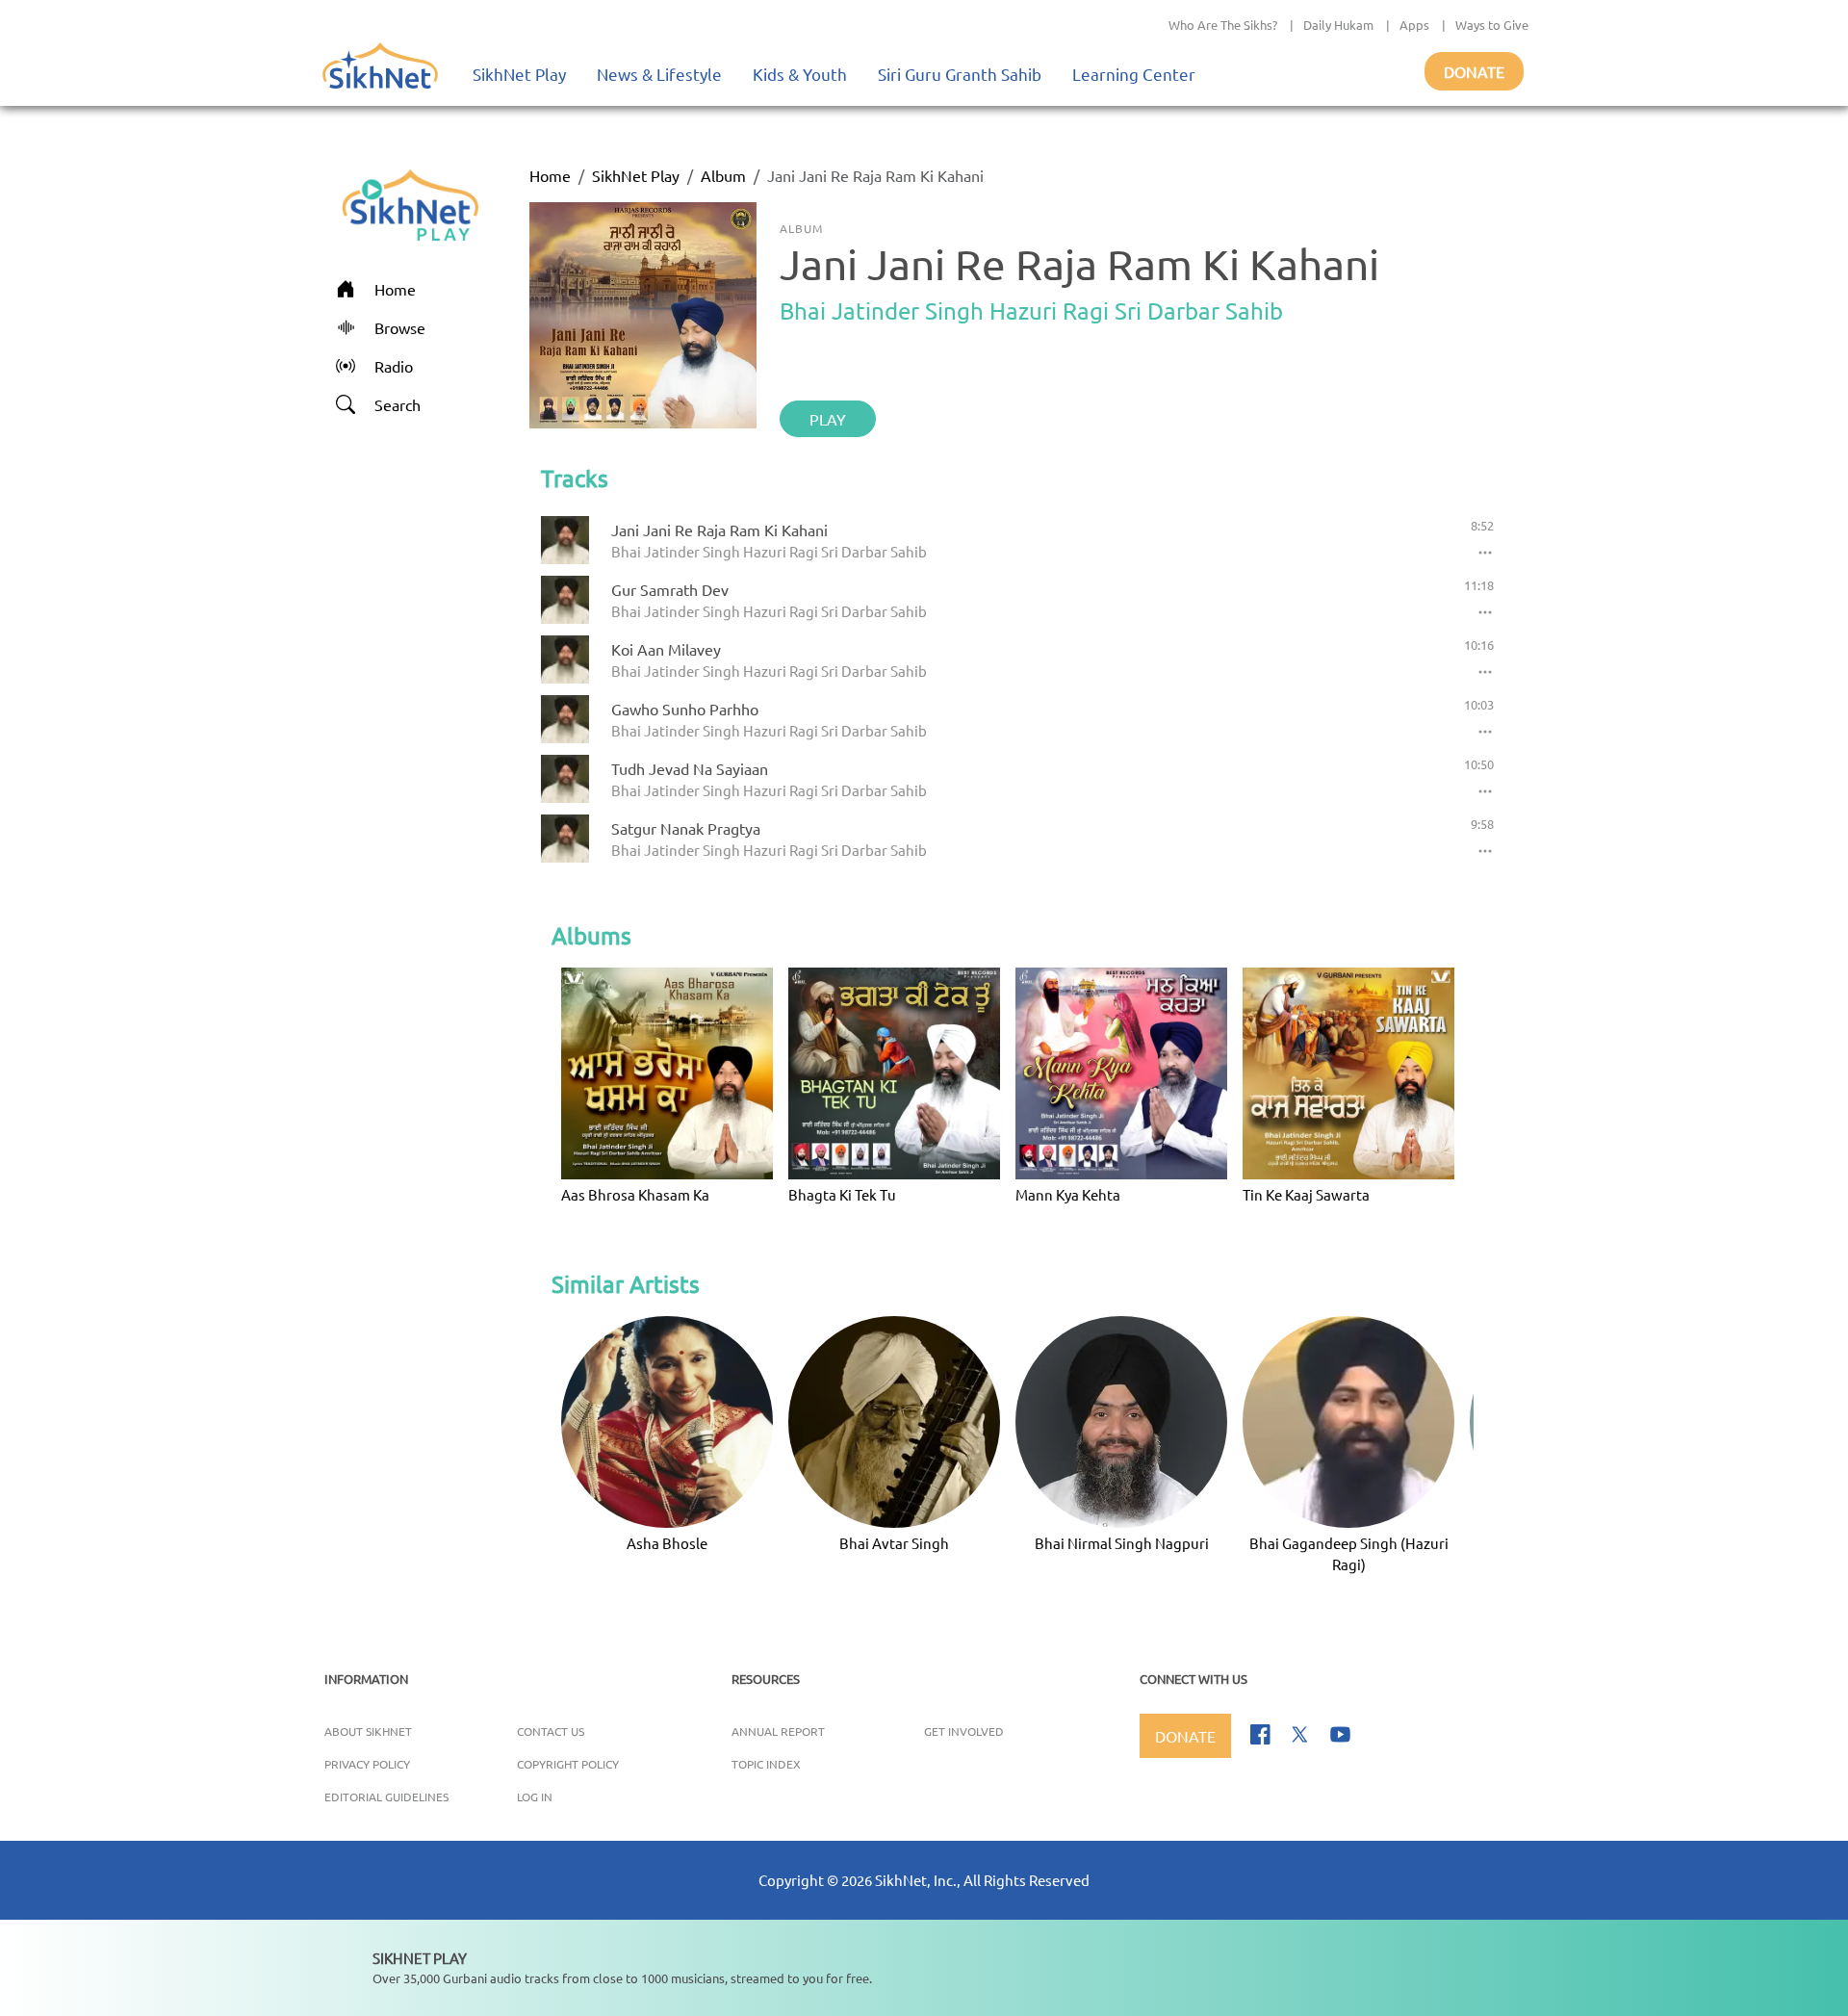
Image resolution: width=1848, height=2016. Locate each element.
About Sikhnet (368, 1731)
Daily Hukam (1338, 25)
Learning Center (1134, 74)
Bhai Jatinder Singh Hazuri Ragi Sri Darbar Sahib (1031, 310)
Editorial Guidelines (386, 1796)
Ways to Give (1492, 25)
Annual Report (778, 1731)
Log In (535, 1796)
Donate (1474, 71)
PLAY (828, 419)
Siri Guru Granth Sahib (960, 74)
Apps (1414, 25)
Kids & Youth (800, 74)
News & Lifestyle (659, 74)
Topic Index (766, 1764)
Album (723, 175)
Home (550, 175)
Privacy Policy (367, 1764)
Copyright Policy (568, 1764)
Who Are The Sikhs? (1223, 25)
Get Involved (964, 1731)
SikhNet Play (519, 74)
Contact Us (551, 1731)
